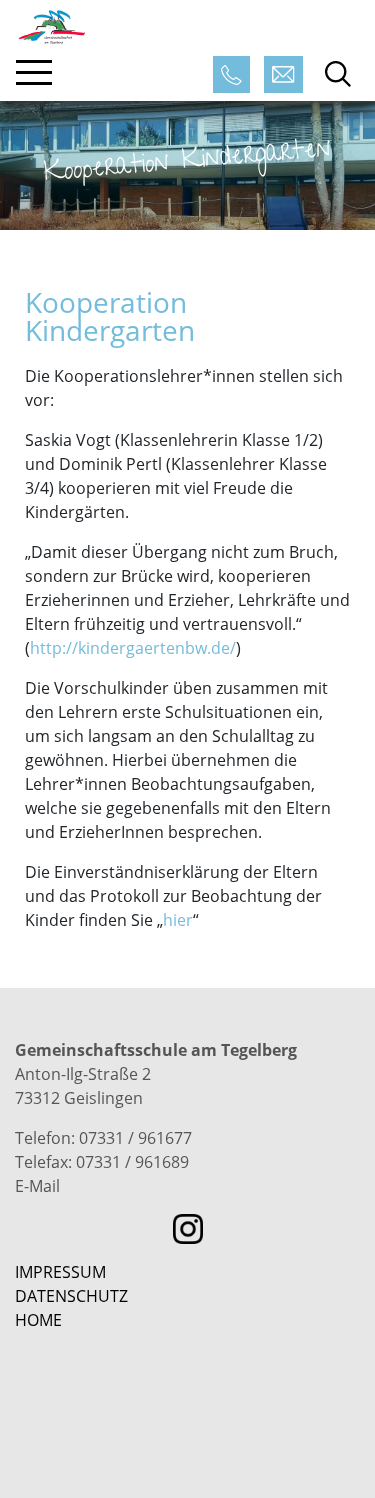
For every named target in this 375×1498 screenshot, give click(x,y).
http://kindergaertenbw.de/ (133, 648)
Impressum (60, 1272)
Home (38, 1320)
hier (178, 920)
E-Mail (37, 1186)
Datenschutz (71, 1296)
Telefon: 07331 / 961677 (103, 1138)
